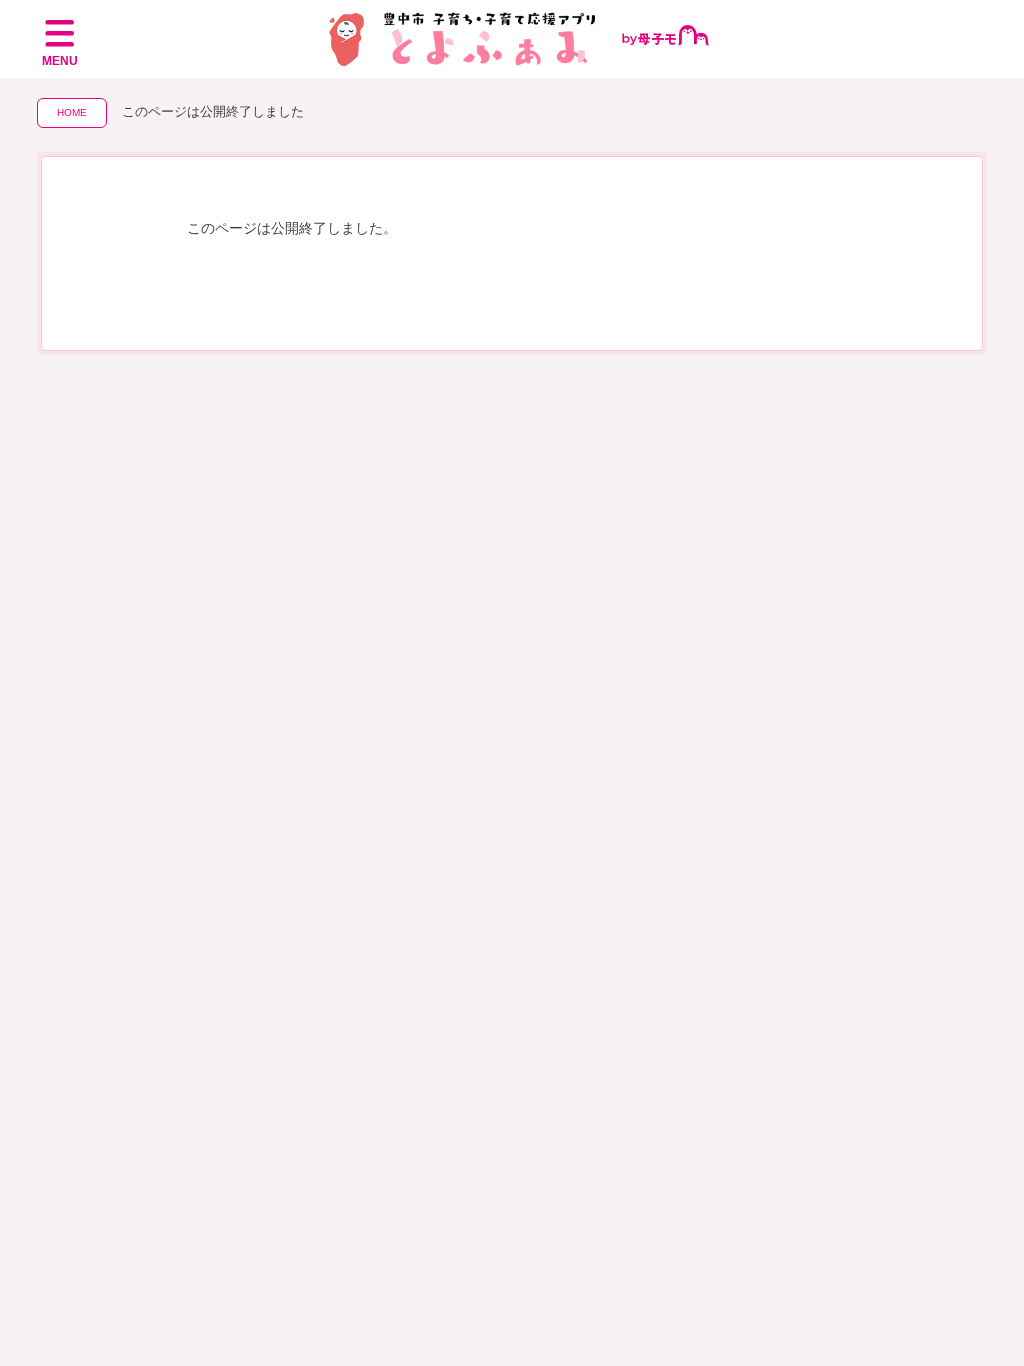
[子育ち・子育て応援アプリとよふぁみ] (512, 39)
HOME (72, 112)
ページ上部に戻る (975, 1277)
